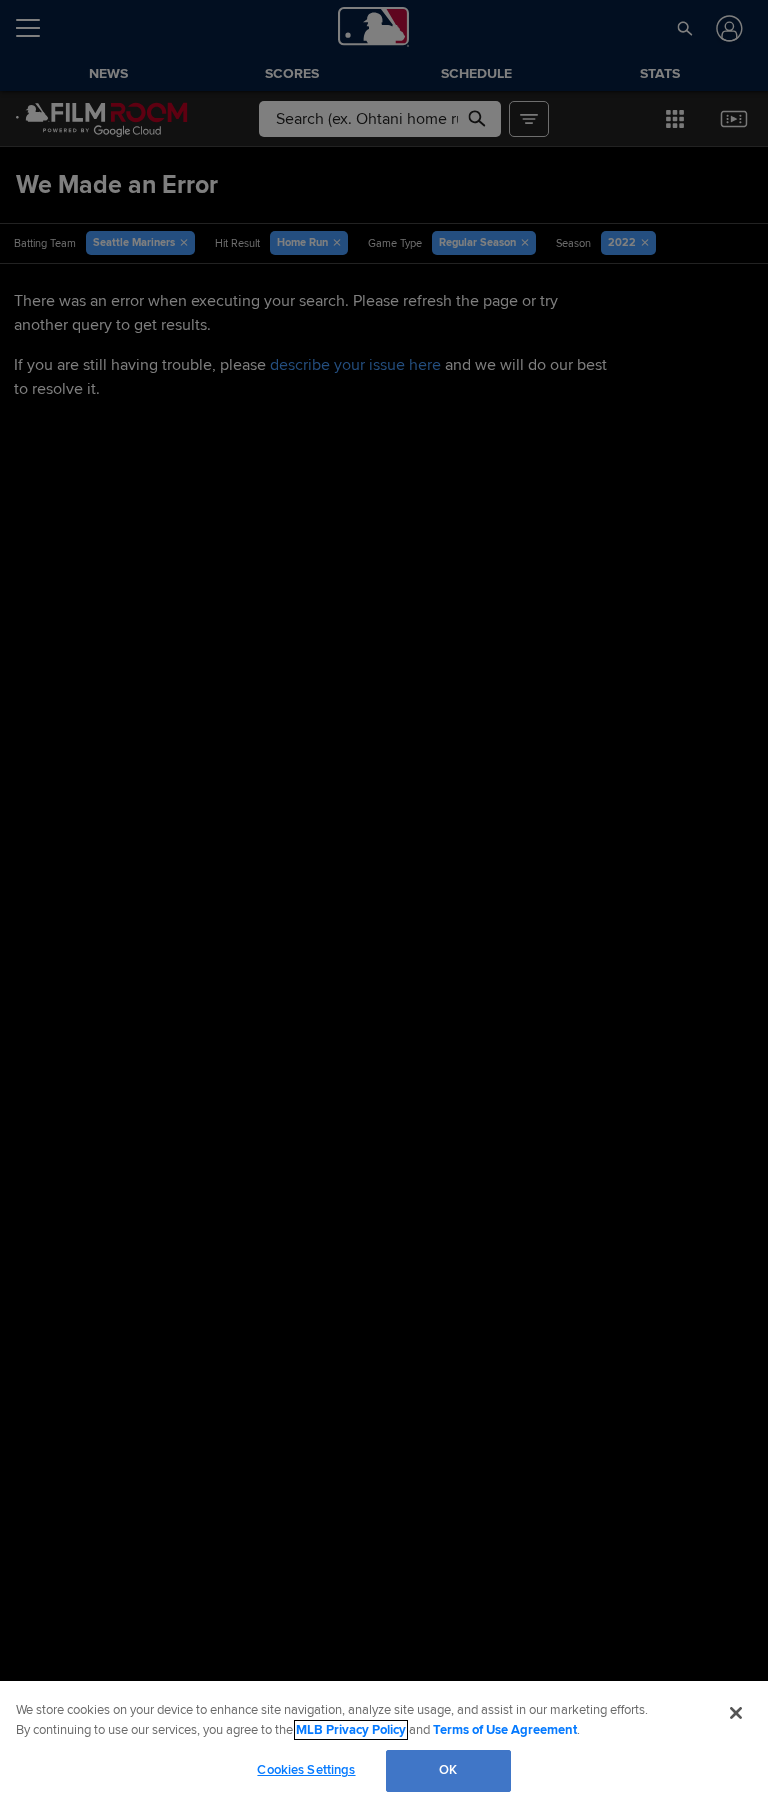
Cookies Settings (306, 1770)
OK (448, 1770)
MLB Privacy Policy (351, 1730)
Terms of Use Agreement (505, 1730)
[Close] (736, 1713)
